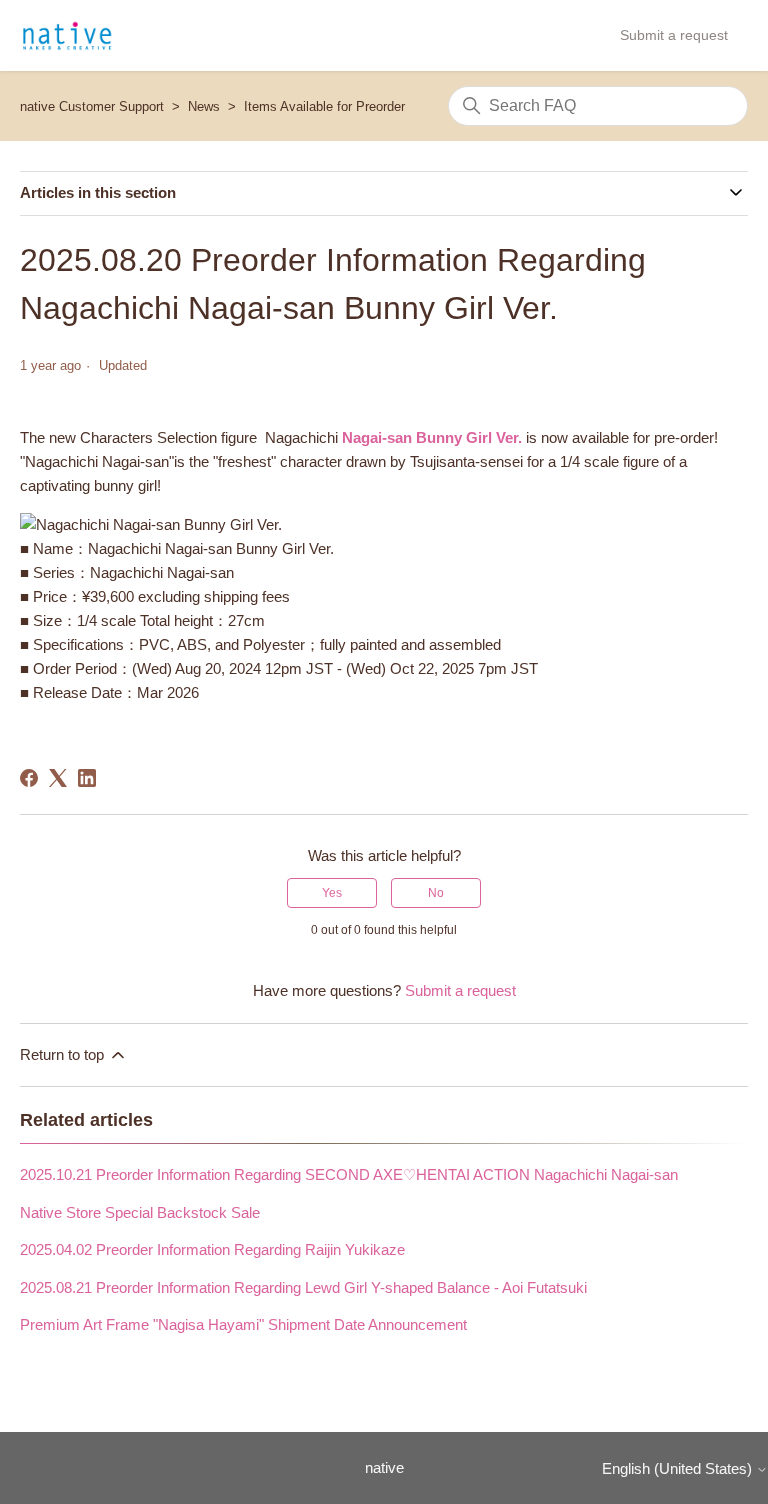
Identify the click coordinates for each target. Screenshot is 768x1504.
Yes (332, 893)
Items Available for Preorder (324, 106)
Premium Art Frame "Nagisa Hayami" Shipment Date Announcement (243, 1324)
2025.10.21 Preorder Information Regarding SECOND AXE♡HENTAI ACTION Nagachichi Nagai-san (349, 1174)
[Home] (67, 36)
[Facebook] (29, 778)
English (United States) (679, 1468)
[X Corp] (58, 778)
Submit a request (674, 35)
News (204, 106)
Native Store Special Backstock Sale (140, 1212)
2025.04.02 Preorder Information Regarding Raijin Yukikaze (212, 1249)
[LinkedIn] (87, 778)
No (436, 893)
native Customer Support (92, 106)
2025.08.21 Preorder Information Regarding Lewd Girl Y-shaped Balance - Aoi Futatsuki (303, 1287)
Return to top (64, 1054)
